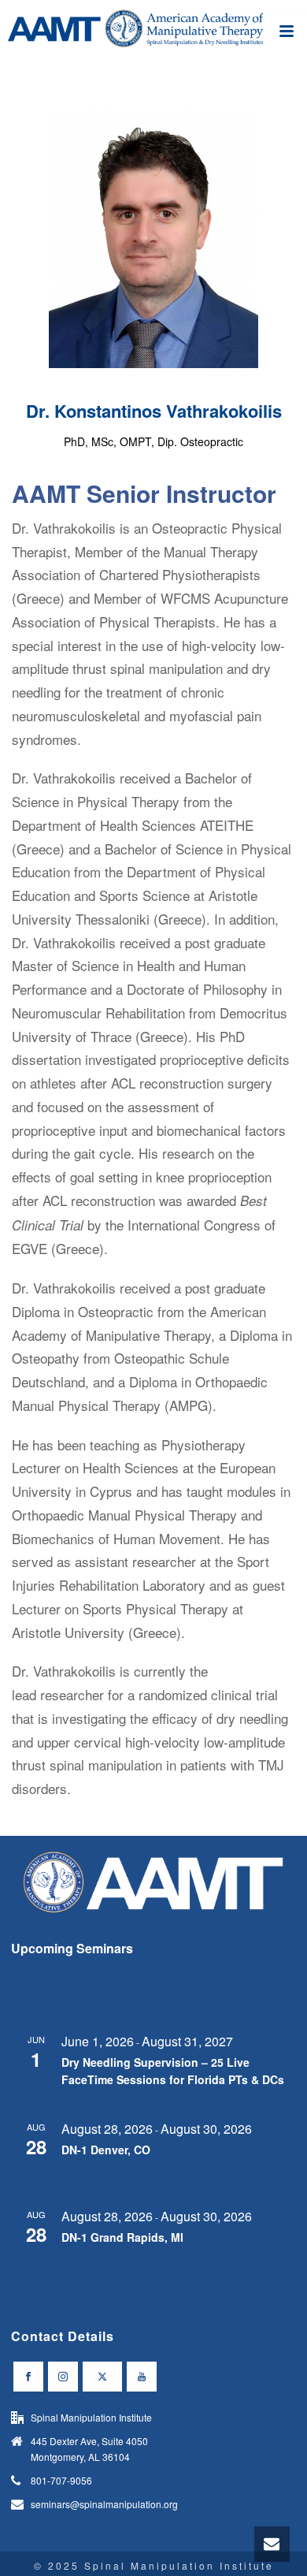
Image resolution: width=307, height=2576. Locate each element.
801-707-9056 (61, 2480)
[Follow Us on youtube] (142, 2377)
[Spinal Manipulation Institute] (153, 35)
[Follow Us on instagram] (63, 2377)
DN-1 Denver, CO (106, 2150)
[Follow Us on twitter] (102, 2377)
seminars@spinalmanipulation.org (104, 2504)
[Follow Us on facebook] (28, 2377)
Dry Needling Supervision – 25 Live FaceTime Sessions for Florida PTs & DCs (173, 2071)
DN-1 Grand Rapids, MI (122, 2237)
